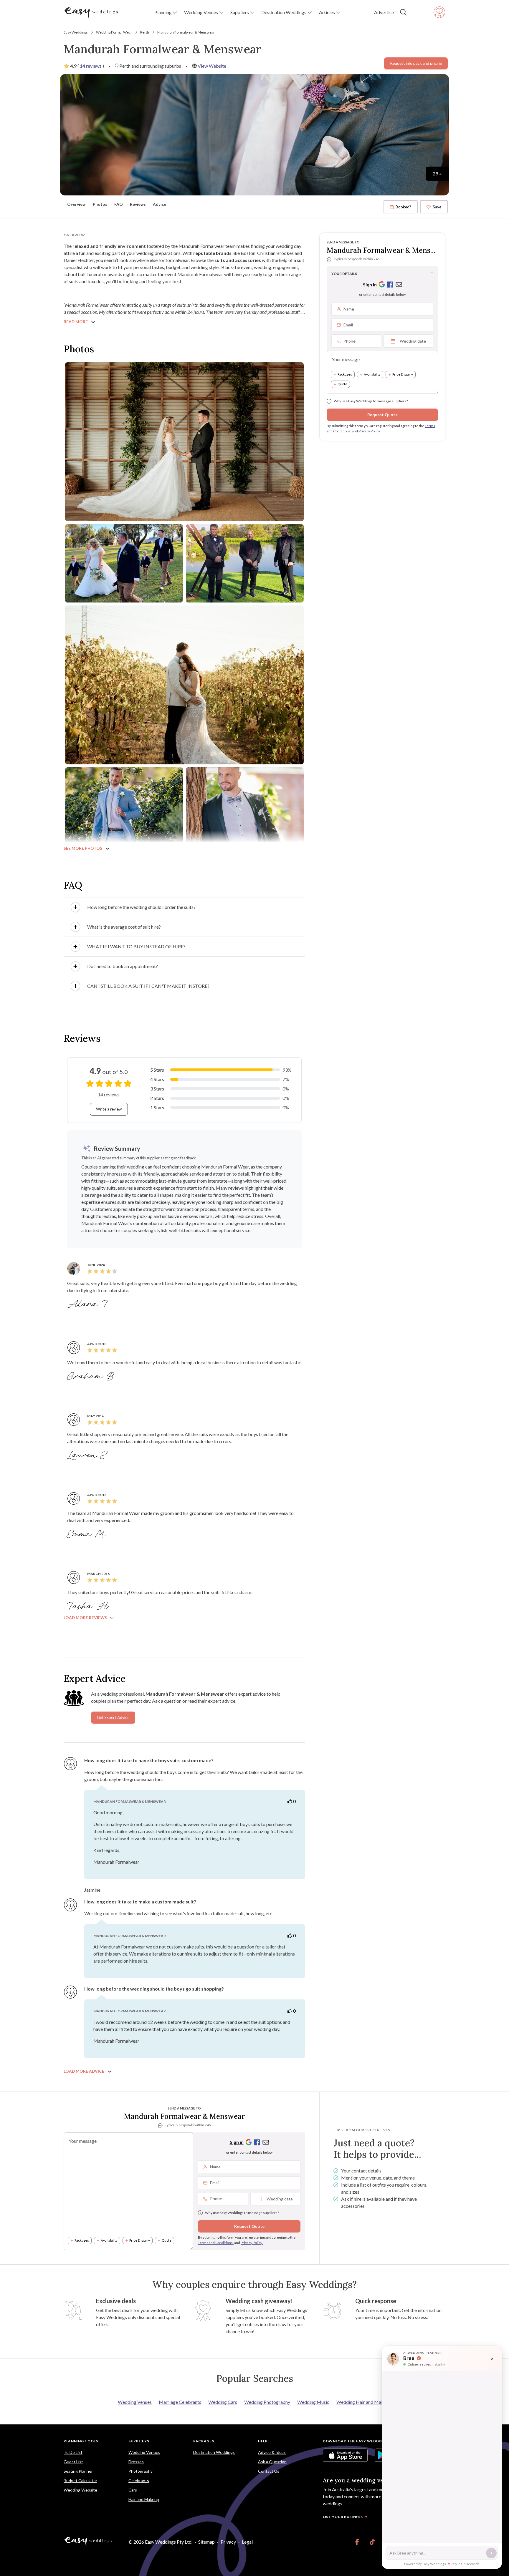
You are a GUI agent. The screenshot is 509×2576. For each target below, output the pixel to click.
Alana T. (89, 1304)
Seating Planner (78, 2471)
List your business (343, 2517)
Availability (372, 375)
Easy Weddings (76, 32)
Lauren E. (89, 1455)
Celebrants (139, 2480)
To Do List (73, 2452)
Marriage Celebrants (180, 2402)
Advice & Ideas (272, 2452)
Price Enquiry (403, 375)
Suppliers (139, 2441)
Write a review (109, 1109)
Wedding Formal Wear (114, 32)
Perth (145, 32)
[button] (166, 12)
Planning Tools (81, 2441)
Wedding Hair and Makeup (364, 2402)
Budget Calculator (80, 2480)
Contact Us (269, 2471)
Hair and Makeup (144, 2499)
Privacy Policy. (370, 431)
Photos (100, 204)
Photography (141, 2471)
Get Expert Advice (113, 1717)
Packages (345, 375)
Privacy (228, 2542)
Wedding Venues (135, 2402)
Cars (133, 2490)
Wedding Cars (223, 2402)
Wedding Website (80, 2490)
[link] (357, 2542)
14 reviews (91, 66)
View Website (212, 66)
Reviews (138, 204)
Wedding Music (313, 2402)
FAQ (119, 204)
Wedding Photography (267, 2402)
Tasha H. (90, 1606)
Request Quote (382, 415)
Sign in (370, 284)
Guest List (73, 2462)
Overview (76, 204)
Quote (342, 384)
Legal (247, 2542)
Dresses (136, 2462)
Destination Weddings (214, 2452)
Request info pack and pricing (416, 63)
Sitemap (206, 2542)
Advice (160, 204)
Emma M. (88, 1534)
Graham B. (92, 1377)
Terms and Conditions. (216, 2243)
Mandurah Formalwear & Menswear (186, 32)
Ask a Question (272, 2462)
